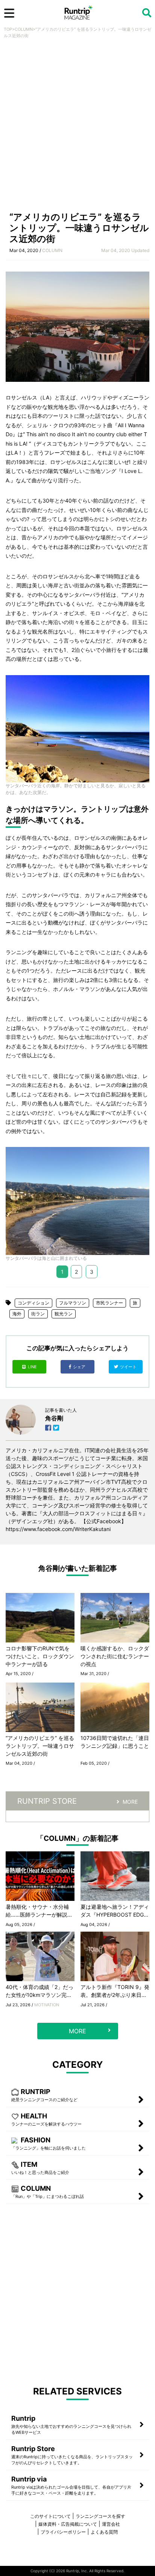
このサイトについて (50, 2516)
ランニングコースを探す (100, 2516)
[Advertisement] (77, 127)
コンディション (33, 1303)
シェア (80, 1367)
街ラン (38, 1314)
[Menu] (9, 13)
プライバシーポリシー (63, 2532)
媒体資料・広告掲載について (68, 2524)
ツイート (129, 1367)
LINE (32, 1367)
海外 (17, 1314)
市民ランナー (109, 1303)
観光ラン (64, 1314)
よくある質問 (104, 2532)
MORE (130, 1802)
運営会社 (111, 2524)
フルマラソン (73, 1303)
